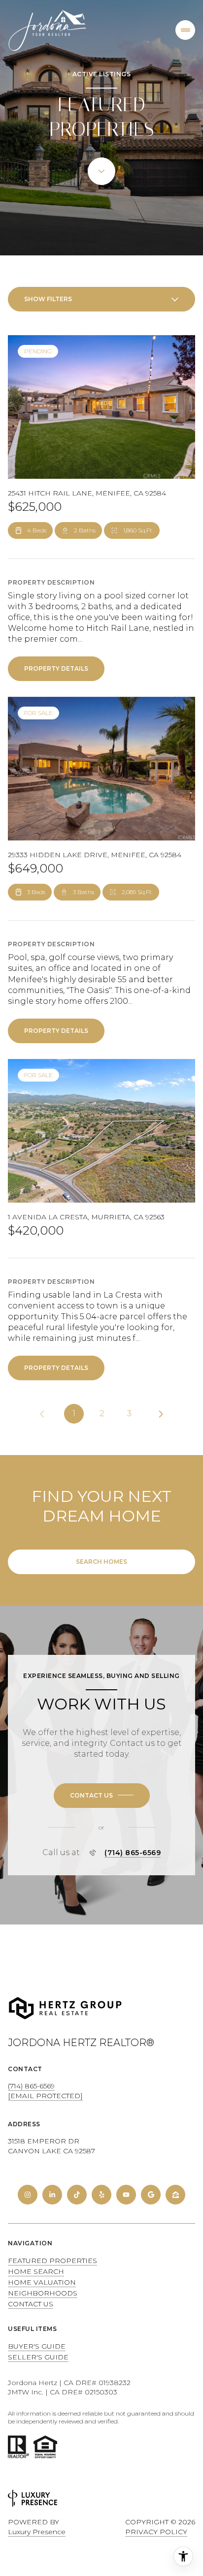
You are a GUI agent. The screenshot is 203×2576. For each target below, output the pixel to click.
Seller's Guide (38, 2357)
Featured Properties (52, 2261)
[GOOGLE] (151, 2195)
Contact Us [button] (31, 2304)
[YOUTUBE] (126, 2195)
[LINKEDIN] (52, 2195)
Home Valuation (42, 2282)
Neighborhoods (43, 2293)
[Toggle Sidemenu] (185, 30)
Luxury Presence (37, 2532)
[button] (102, 1796)
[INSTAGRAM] (28, 2195)
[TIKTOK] (77, 2195)
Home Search (36, 2271)
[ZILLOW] (175, 2195)
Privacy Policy (156, 2532)
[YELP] (101, 2195)
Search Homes (101, 1562)
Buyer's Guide (37, 2346)
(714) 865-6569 (133, 1853)
